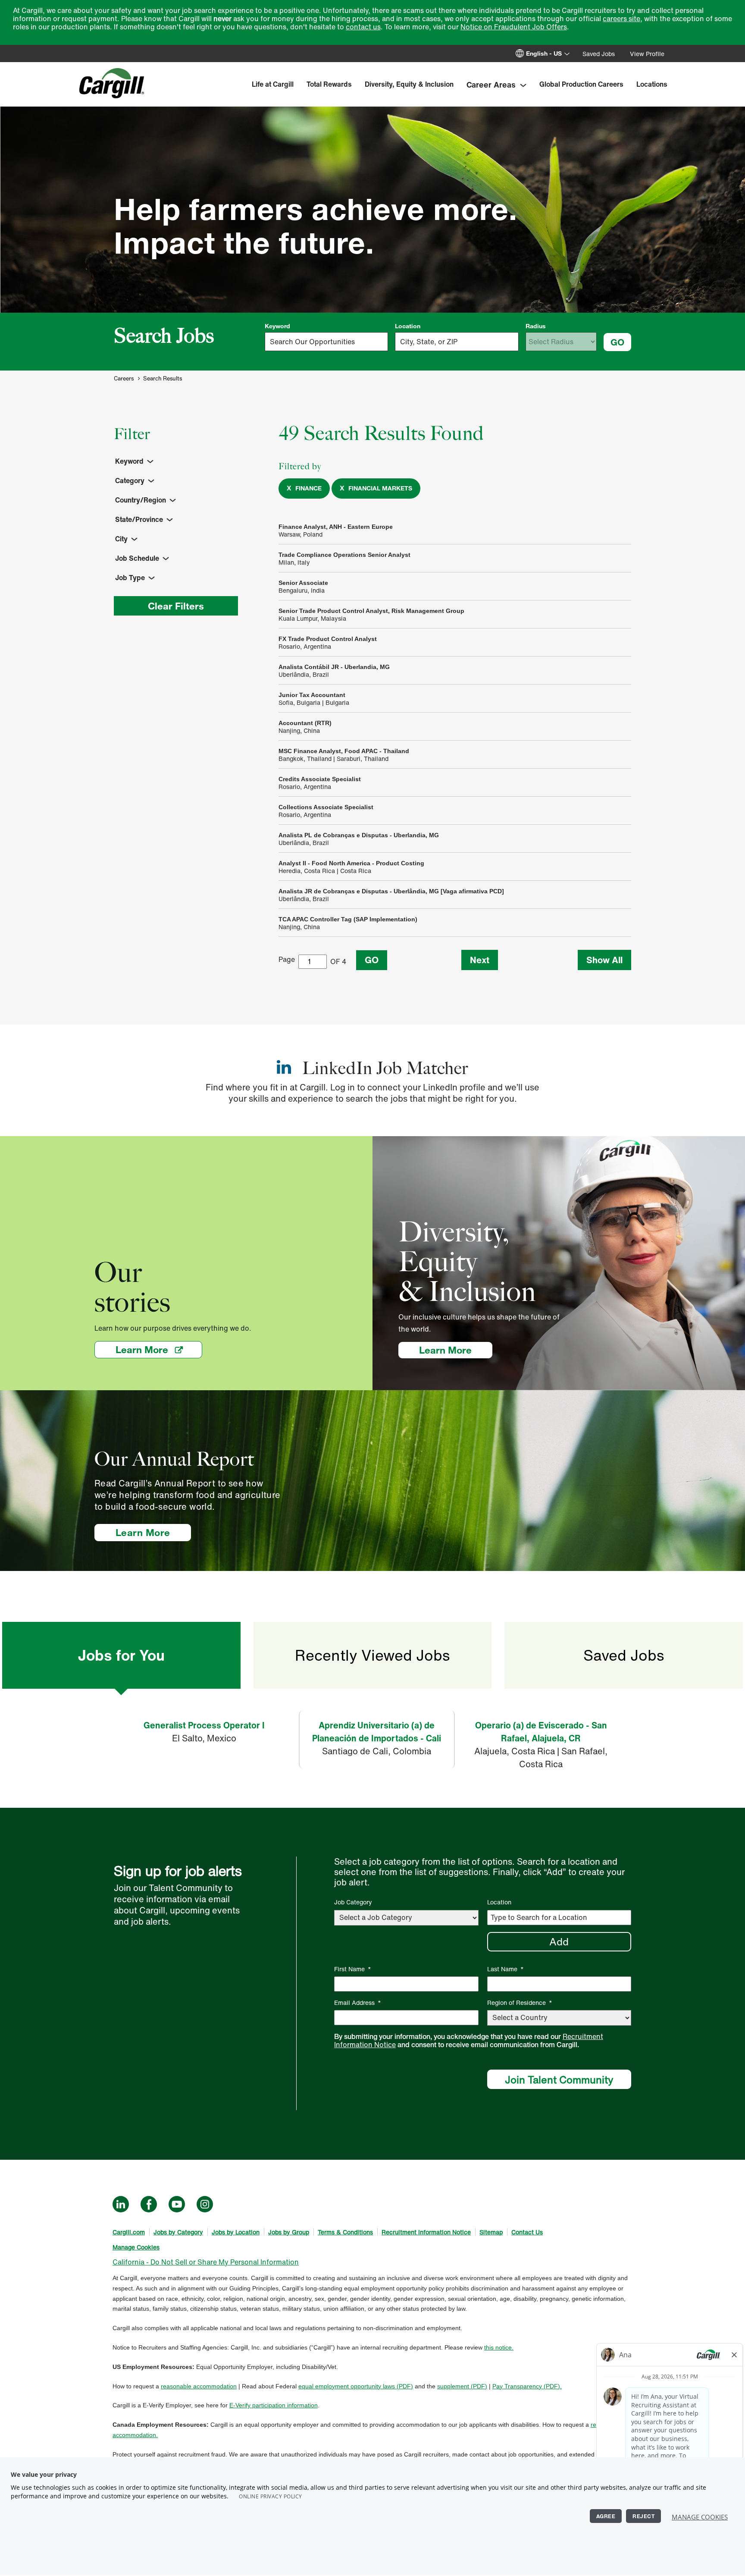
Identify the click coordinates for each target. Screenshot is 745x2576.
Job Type (130, 578)
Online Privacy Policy (271, 2496)
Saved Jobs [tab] (624, 1655)
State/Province (139, 519)
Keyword (277, 326)
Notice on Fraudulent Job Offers (514, 27)
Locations (652, 84)
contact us (363, 27)
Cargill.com (129, 2232)
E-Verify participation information (274, 2405)
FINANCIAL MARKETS (380, 488)
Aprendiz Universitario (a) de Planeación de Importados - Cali (377, 1732)
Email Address (358, 2003)
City (121, 539)
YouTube (177, 2204)
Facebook (149, 2204)
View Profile (647, 54)
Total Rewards (329, 84)
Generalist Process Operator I (204, 1725)
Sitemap (491, 2232)
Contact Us (527, 2232)
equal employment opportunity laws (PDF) (356, 2386)
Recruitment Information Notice (426, 2232)
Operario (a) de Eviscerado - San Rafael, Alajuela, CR (541, 1732)
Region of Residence (520, 2003)
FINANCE (308, 488)
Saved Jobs (599, 54)
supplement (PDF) (462, 2386)
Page (287, 959)
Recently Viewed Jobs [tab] (372, 1655)
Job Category (353, 1902)
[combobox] (457, 342)
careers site (621, 19)
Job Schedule (137, 558)
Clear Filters (176, 606)
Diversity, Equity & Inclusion (409, 84)
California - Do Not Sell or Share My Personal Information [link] (206, 2262)
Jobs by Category (178, 2232)
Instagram (205, 2204)
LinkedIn (121, 2204)
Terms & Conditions (345, 2232)
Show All (604, 960)
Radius (536, 326)
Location (408, 326)
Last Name (506, 1969)
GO (617, 342)
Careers (124, 379)
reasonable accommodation (199, 2386)
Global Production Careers (581, 84)
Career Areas (491, 85)
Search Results (163, 379)
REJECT (643, 2516)
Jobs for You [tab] (121, 1655)
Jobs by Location (236, 2232)
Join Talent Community (559, 2080)
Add (559, 1941)
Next (480, 960)
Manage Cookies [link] (136, 2247)
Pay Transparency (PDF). (527, 2386)
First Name (353, 1969)
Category (130, 481)
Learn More (159, 1349)
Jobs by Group (289, 2232)
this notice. (499, 2347)
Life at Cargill (273, 84)
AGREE (606, 2516)
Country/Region (141, 500)
